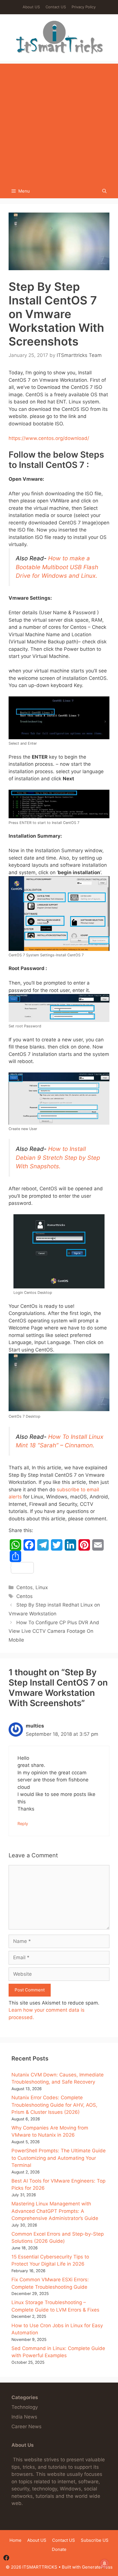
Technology (25, 2407)
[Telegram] (43, 1545)
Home (15, 2540)
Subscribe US (95, 2540)
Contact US (56, 7)
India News (24, 2417)
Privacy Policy (84, 7)
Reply (23, 1824)
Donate (59, 2549)
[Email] (98, 1545)
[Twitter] (57, 1545)
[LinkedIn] (70, 1545)
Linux (42, 1587)
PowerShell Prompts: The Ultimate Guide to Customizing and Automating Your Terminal (59, 2158)
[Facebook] (29, 1545)
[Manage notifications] (105, 2563)
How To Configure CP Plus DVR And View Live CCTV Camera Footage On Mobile (54, 1631)
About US (31, 7)
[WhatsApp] (15, 1545)
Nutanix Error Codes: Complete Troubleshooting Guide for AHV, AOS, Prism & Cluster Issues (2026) (54, 2105)
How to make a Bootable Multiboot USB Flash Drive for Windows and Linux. (57, 567)
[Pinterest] (84, 1545)
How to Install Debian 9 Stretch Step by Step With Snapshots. (58, 1157)
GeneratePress (97, 2567)
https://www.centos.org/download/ (49, 438)
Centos (24, 1587)
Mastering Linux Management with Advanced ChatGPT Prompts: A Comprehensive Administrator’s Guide (55, 2211)
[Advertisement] (59, 122)
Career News (26, 2427)
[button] (104, 191)
